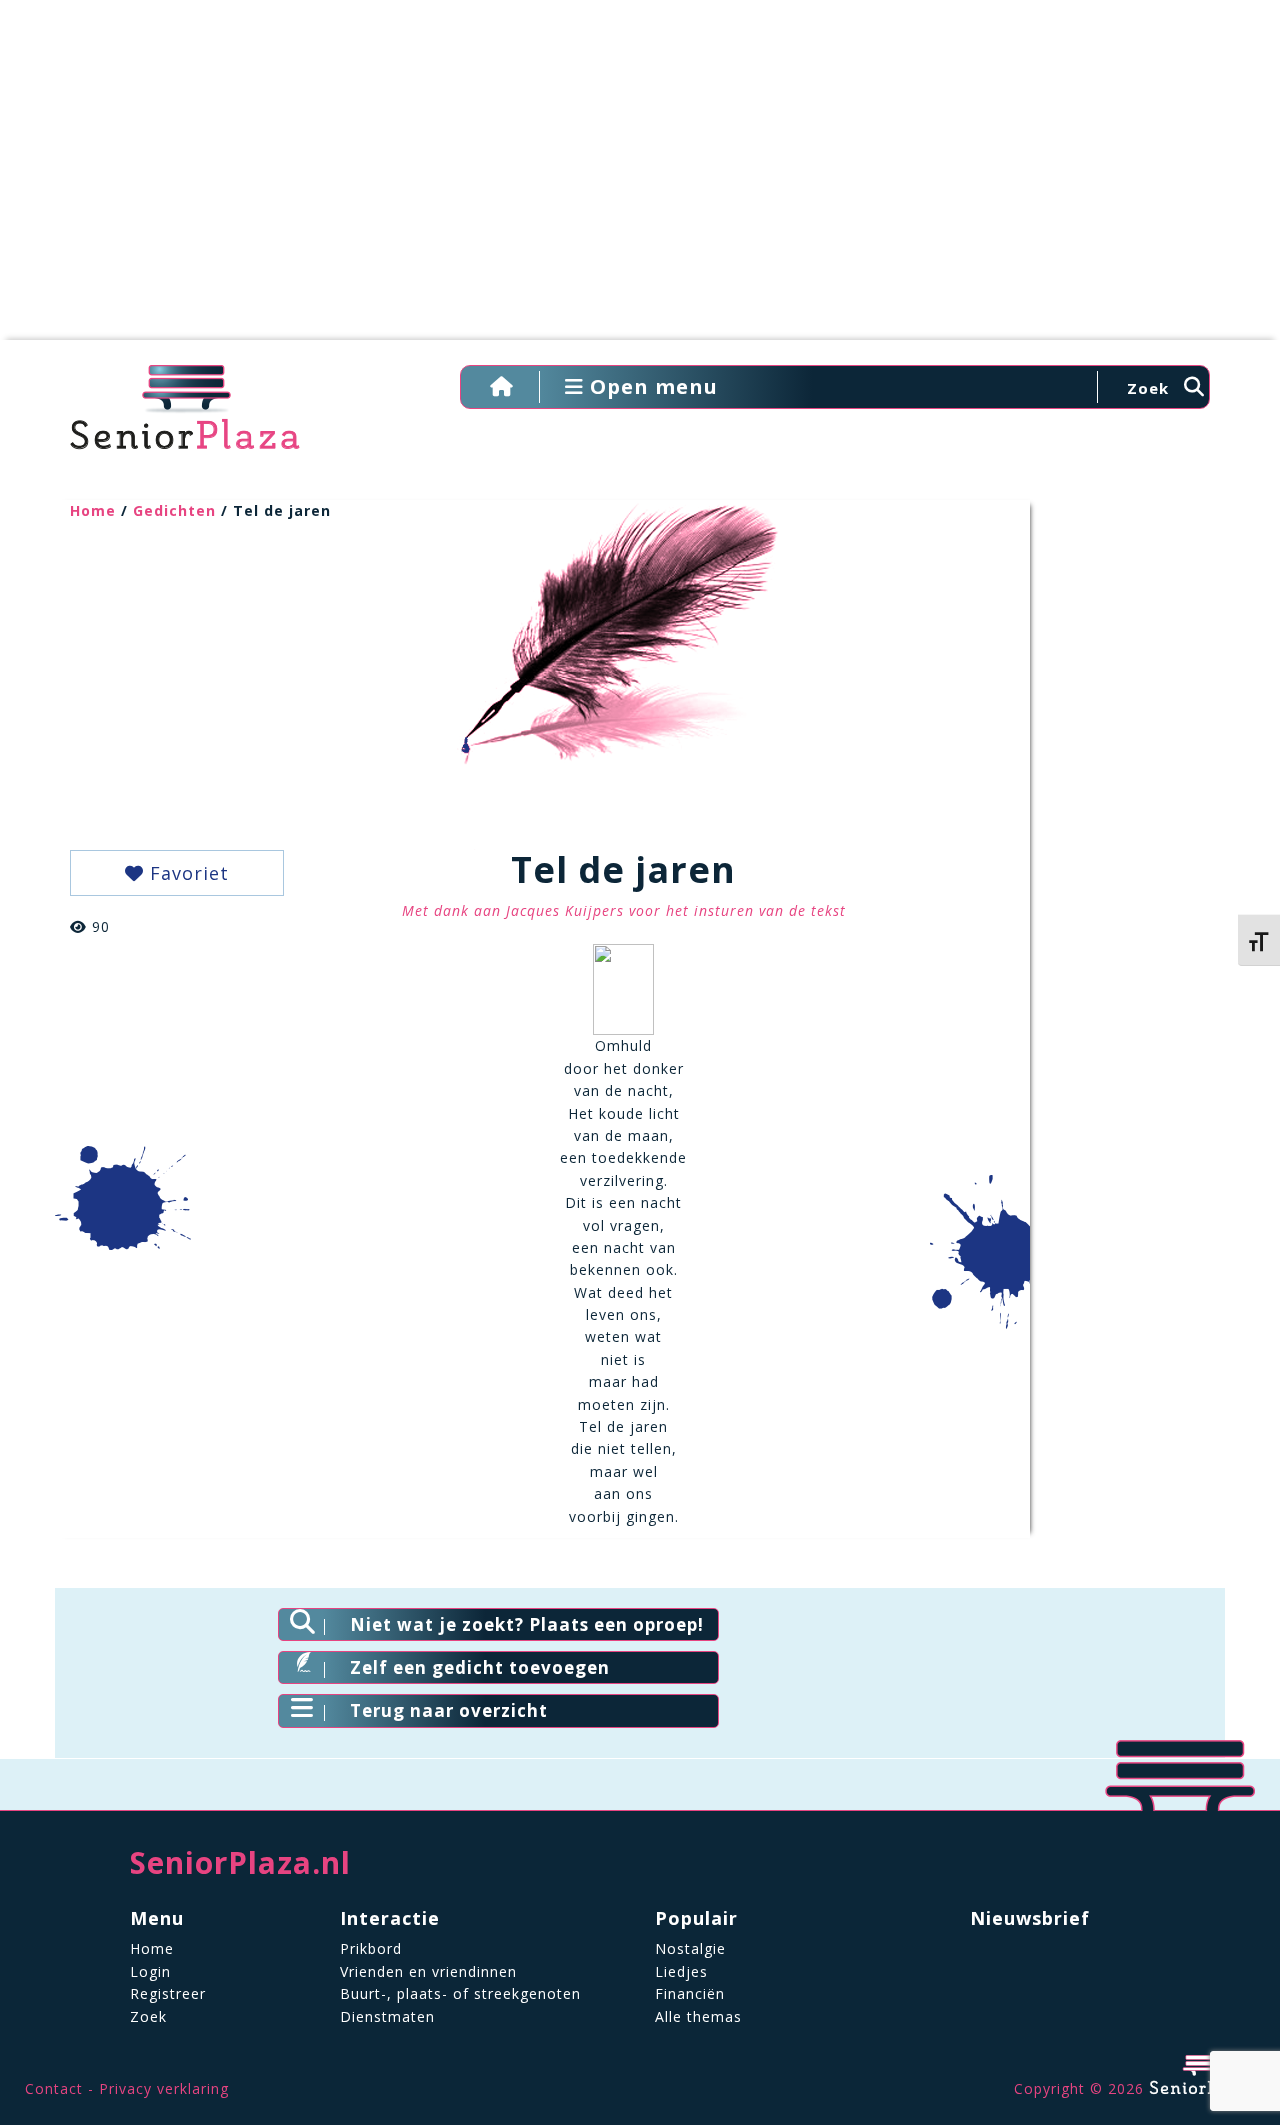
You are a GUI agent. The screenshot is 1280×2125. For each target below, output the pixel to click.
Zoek (148, 2016)
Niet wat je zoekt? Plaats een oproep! (527, 1624)
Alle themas (698, 2016)
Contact (54, 2088)
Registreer (168, 1993)
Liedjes (681, 1971)
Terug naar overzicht (449, 1710)
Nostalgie (690, 1948)
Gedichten (174, 510)
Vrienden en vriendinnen (428, 1971)
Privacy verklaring (164, 2088)
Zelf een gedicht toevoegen (480, 1667)
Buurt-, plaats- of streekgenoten (460, 1993)
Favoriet (186, 873)
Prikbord (371, 1948)
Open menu (651, 386)
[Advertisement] (640, 180)
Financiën (690, 1993)
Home (93, 510)
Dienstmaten (387, 2016)
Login (150, 1971)
